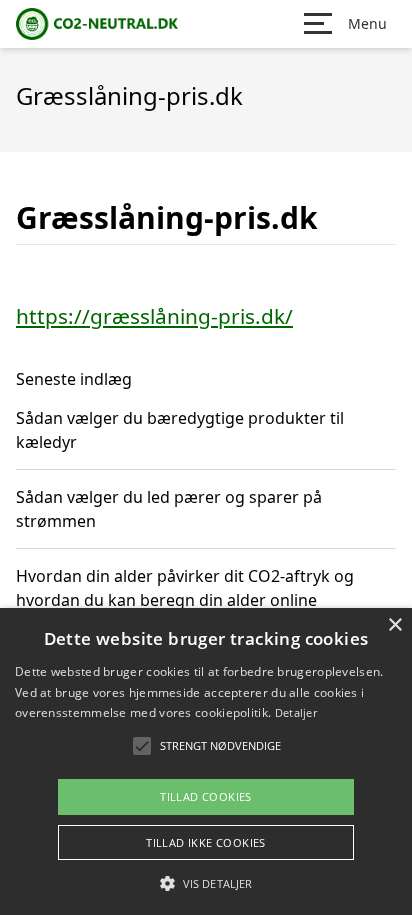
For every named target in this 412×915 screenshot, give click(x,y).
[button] (206, 883)
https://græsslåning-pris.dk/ (154, 316)
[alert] (206, 761)
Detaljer (296, 712)
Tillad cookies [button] (206, 796)
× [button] (394, 625)
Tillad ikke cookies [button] (206, 842)
